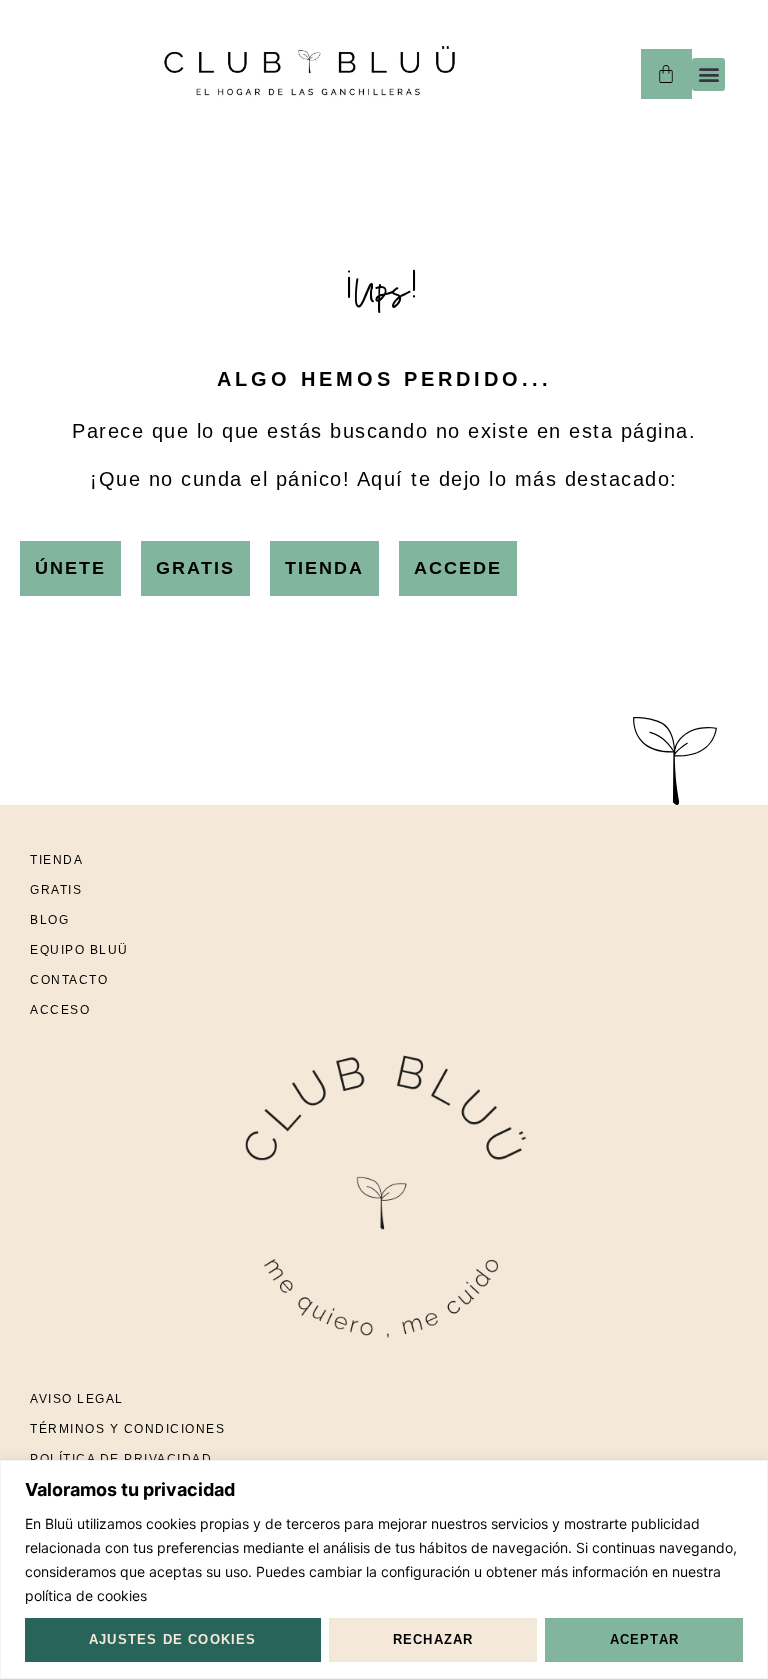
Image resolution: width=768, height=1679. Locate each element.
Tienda (56, 860)
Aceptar (644, 1639)
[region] (384, 1569)
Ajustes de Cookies (173, 1639)
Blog (49, 920)
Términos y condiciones (127, 1429)
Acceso (60, 1010)
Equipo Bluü (79, 950)
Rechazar (433, 1639)
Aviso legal (77, 1399)
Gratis (56, 890)
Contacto (69, 980)
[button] (708, 74)
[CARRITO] (666, 74)
